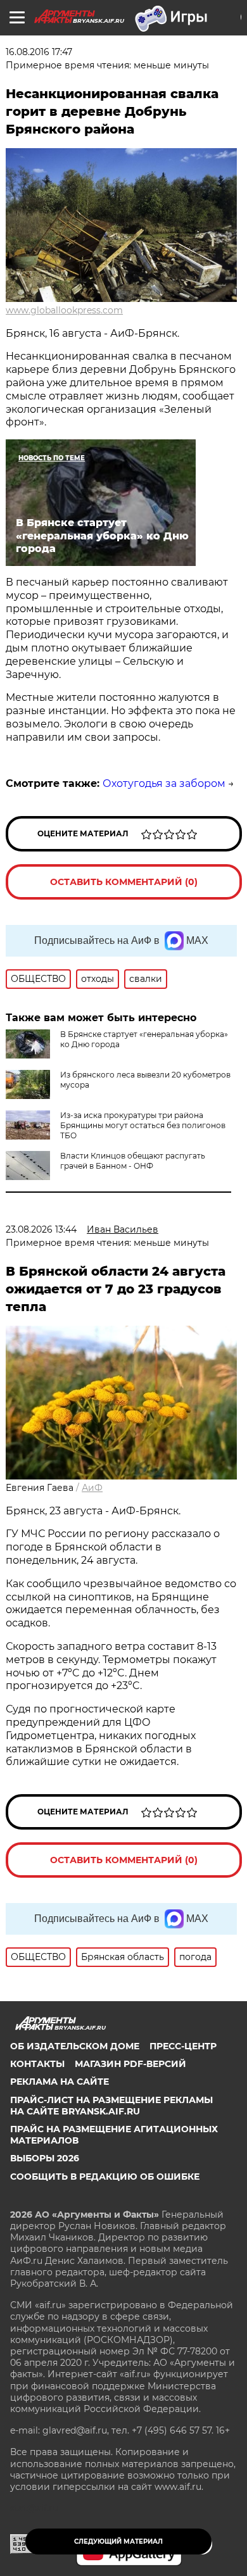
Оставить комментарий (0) (124, 882)
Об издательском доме (75, 2046)
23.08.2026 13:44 (41, 1229)
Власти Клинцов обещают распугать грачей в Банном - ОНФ (133, 1161)
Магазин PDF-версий (130, 2064)
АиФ (92, 1488)
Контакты (37, 2064)
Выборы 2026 (45, 2158)
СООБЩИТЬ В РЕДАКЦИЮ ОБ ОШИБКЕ (105, 2177)
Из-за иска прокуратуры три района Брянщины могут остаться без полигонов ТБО (143, 1125)
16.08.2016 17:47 (39, 52)
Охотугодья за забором (164, 783)
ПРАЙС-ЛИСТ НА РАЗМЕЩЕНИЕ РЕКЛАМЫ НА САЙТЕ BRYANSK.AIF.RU (111, 2106)
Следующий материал (118, 2541)
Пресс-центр (183, 2046)
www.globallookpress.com (64, 310)
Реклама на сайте (60, 2082)
